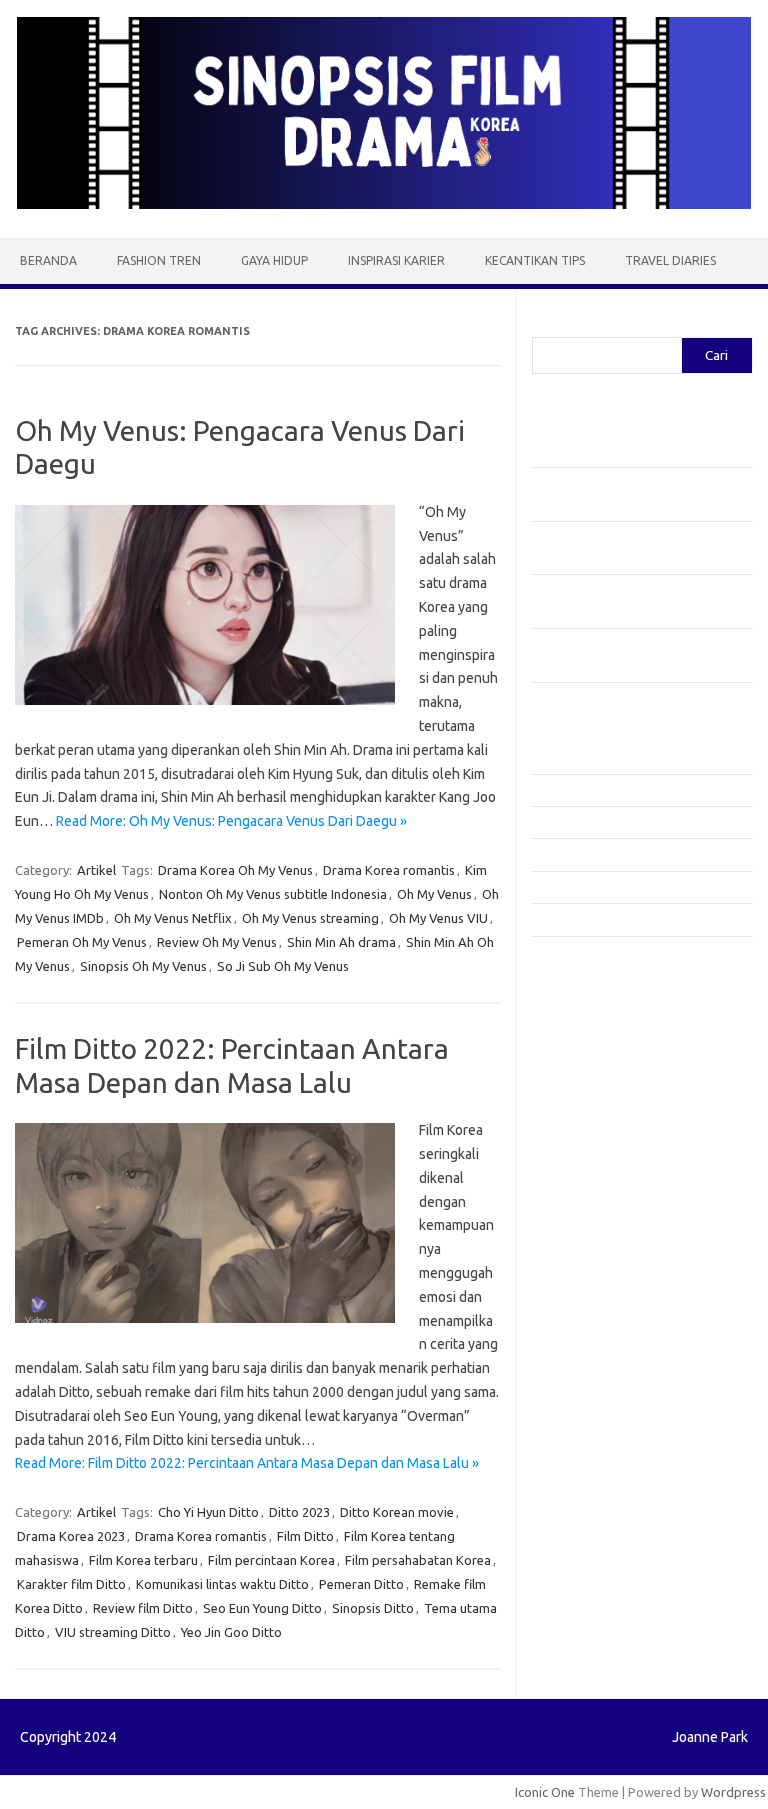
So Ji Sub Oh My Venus (283, 966)
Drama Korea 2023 (71, 1536)
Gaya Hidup (274, 260)
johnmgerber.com (594, 1434)
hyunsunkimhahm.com (607, 1338)
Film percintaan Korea (271, 1560)
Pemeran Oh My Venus (82, 942)
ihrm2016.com (585, 1358)
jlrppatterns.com (591, 1415)
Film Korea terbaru (143, 1560)
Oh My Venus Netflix (173, 918)
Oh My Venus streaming (310, 918)
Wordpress (733, 1792)
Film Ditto (305, 1536)
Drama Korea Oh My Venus (235, 870)
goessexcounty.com (602, 1031)
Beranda (48, 260)
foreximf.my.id (585, 1166)
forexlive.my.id (586, 1185)
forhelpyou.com (589, 1281)
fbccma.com (577, 993)
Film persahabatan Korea (418, 1560)
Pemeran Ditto (361, 1584)
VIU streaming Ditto (113, 1632)
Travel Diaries (670, 260)
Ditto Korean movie (397, 1512)
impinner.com (581, 1127)
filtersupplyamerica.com (614, 1012)
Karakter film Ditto (71, 1584)
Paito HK (557, 1482)
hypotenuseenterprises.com (627, 1089)
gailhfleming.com (593, 1300)
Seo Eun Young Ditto (262, 1608)
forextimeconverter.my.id (618, 1242)
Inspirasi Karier (396, 260)
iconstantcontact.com (605, 1108)
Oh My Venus (434, 894)
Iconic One (545, 1792)
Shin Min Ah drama (341, 942)
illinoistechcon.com (598, 1377)
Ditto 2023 (299, 1512)
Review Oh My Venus (217, 942)
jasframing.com (587, 1146)
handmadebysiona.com (611, 1050)
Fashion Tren (159, 260)
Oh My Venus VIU (438, 918)
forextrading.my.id (597, 1223)
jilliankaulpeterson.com (610, 1396)
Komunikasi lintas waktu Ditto (222, 1584)
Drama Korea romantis (389, 870)
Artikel (96, 870)
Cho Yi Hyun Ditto (208, 1512)
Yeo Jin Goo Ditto (231, 1632)
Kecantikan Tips (535, 260)
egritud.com (578, 1262)
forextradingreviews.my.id (621, 1204)
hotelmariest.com (594, 1070)
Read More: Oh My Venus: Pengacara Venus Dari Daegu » (231, 821)
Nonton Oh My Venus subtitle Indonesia (273, 894)
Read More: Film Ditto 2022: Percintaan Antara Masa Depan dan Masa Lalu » (247, 1463)
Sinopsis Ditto (373, 1608)
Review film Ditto (143, 1608)
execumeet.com (590, 974)
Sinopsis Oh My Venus (143, 966)
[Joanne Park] (384, 204)
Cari (543, 325)
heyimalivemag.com (601, 1319)
